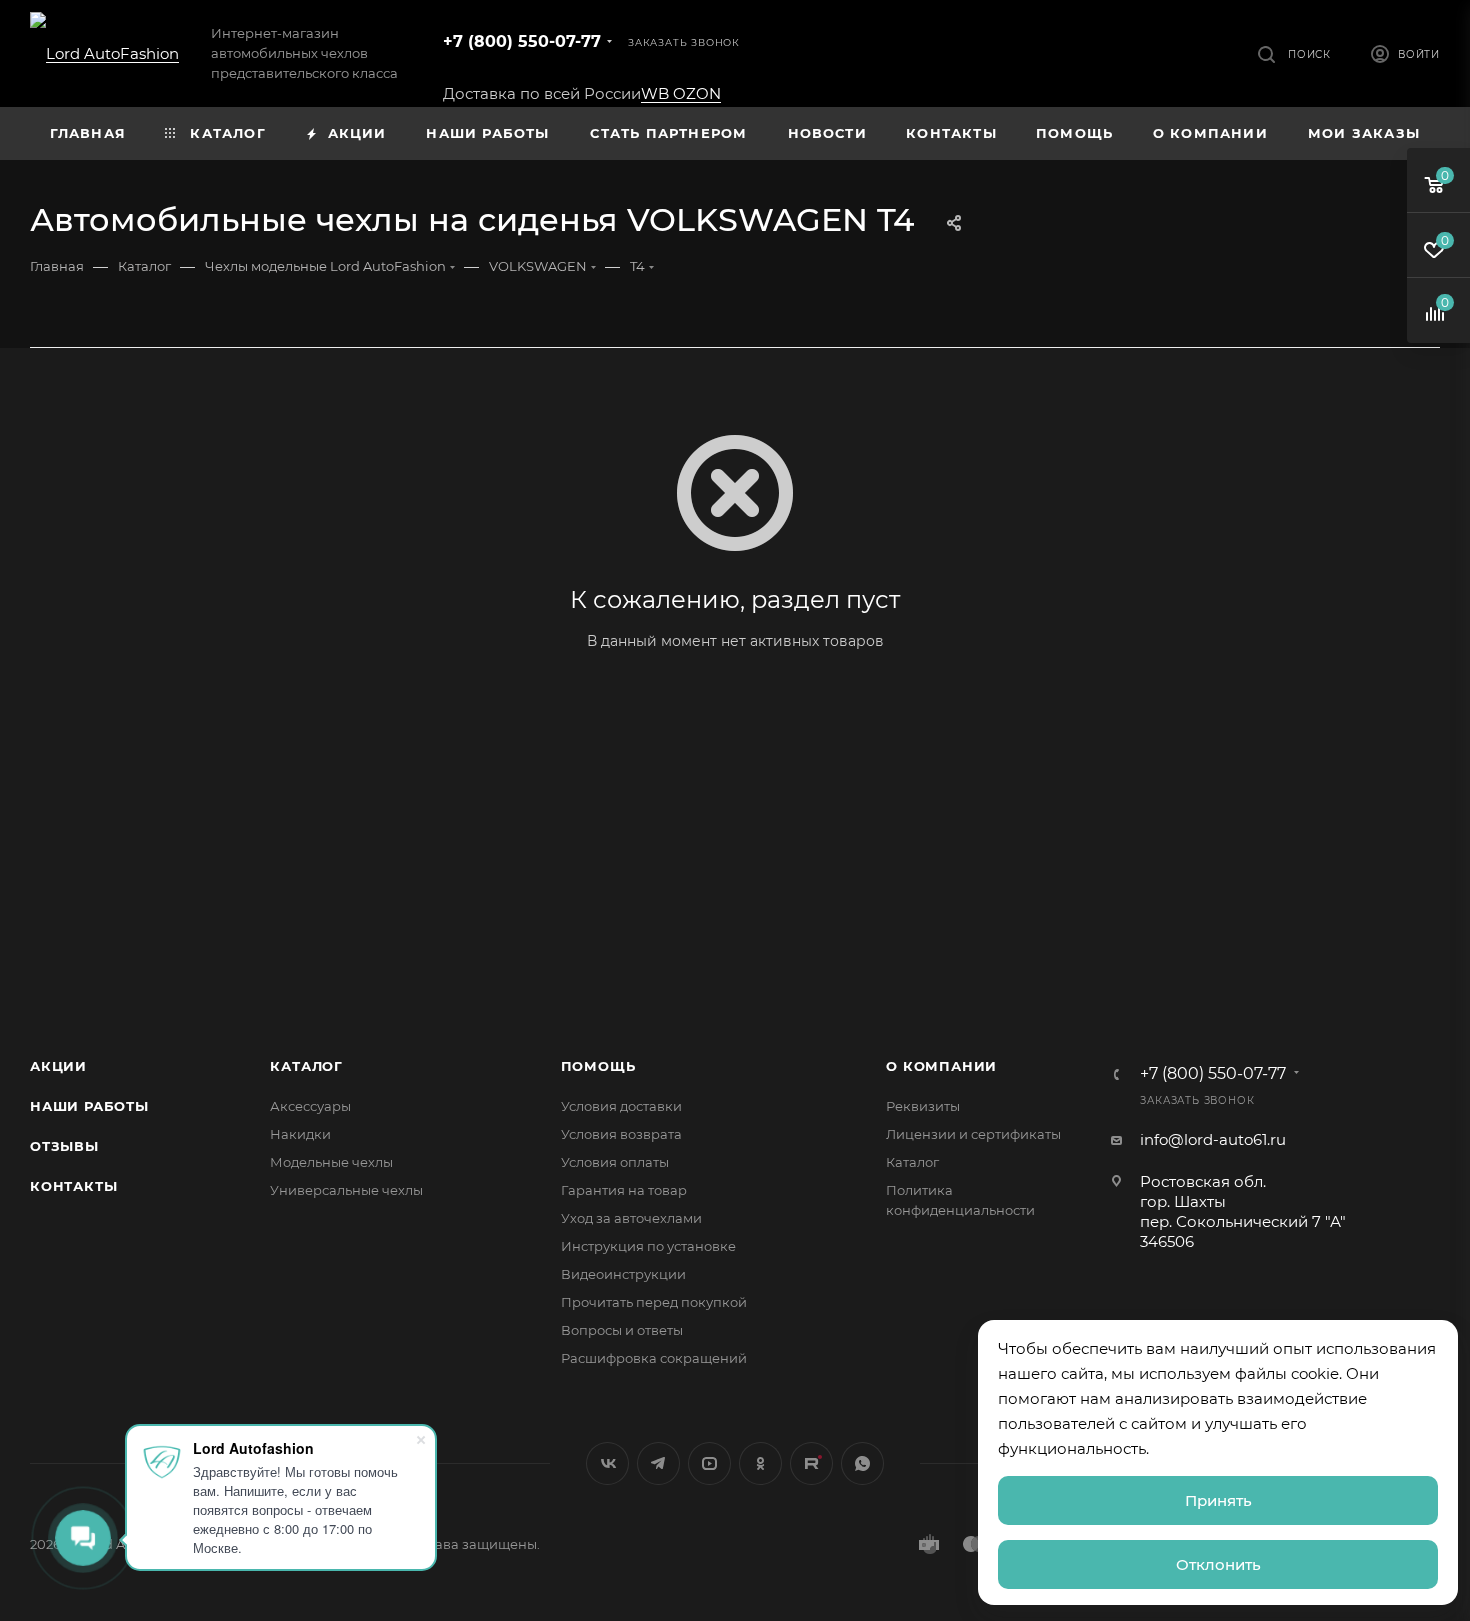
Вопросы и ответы (622, 1330)
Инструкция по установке (648, 1246)
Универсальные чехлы (346, 1190)
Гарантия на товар (624, 1190)
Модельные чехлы (331, 1162)
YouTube (709, 1463)
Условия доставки (621, 1106)
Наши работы (89, 1106)
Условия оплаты (615, 1162)
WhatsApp (862, 1463)
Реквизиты (923, 1106)
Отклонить (1218, 1564)
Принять (1218, 1500)
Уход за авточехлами (631, 1218)
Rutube (811, 1463)
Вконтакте (607, 1463)
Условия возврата (621, 1134)
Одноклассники (760, 1463)
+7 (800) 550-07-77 (522, 41)
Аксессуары (310, 1106)
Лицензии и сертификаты (973, 1134)
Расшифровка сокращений (654, 1358)
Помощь (598, 1066)
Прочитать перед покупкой (654, 1302)
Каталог (306, 1066)
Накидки (300, 1134)
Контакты (73, 1186)
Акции (58, 1066)
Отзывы (64, 1146)
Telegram (658, 1463)
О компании (941, 1066)
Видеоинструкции (623, 1274)
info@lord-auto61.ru (1213, 1139)
